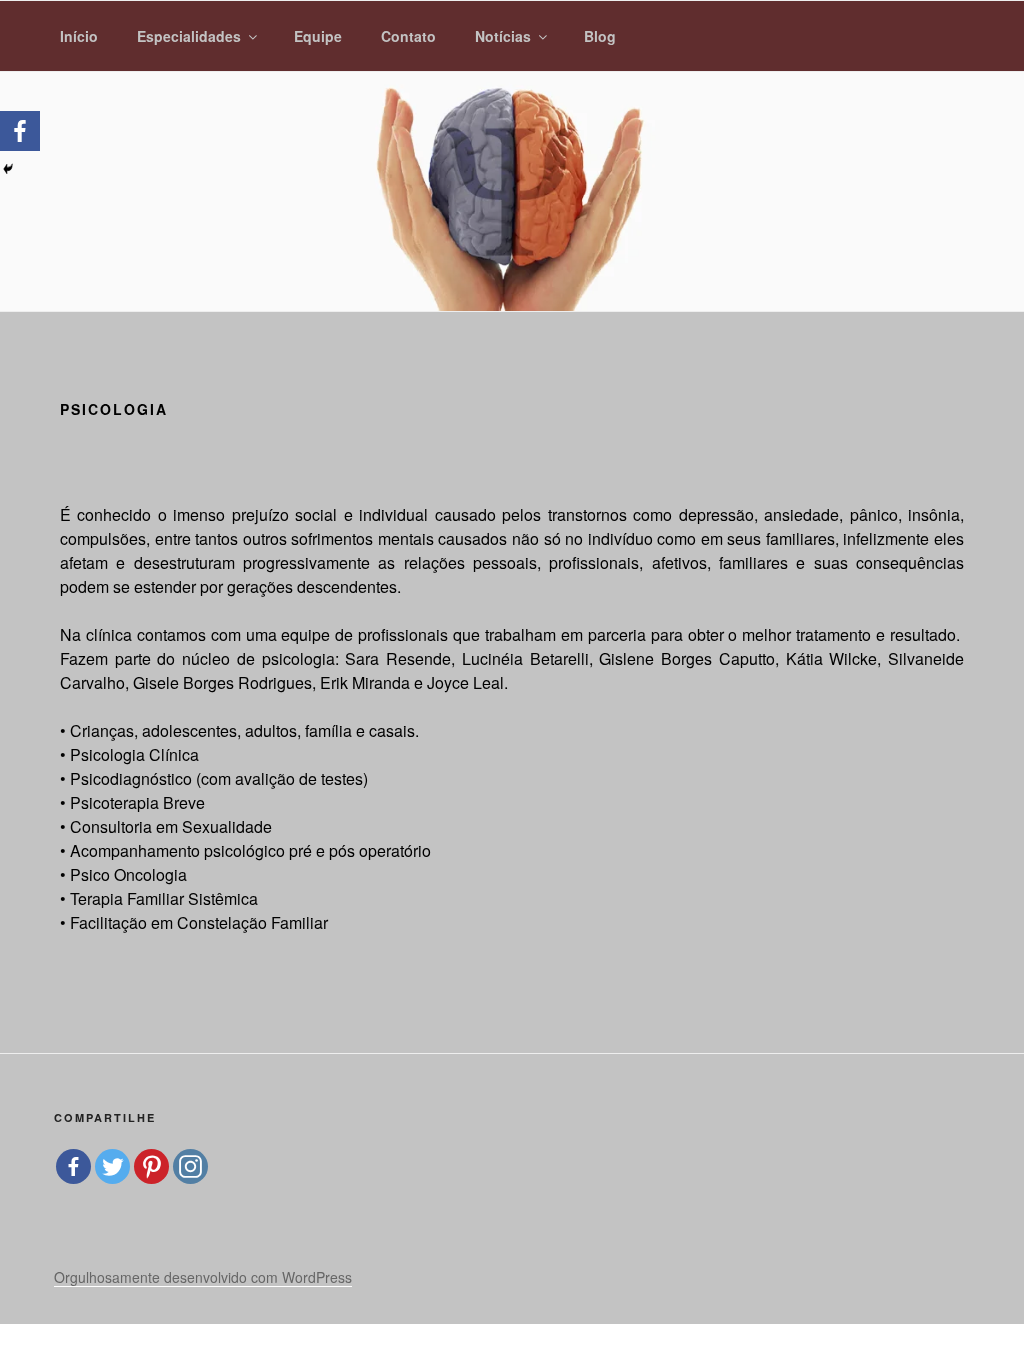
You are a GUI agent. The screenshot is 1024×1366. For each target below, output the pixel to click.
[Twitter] (112, 1166)
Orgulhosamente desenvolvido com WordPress (203, 1277)
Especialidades (189, 36)
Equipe (318, 36)
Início (79, 36)
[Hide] (8, 169)
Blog (600, 36)
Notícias (503, 36)
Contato (408, 36)
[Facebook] (20, 131)
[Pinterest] (151, 1166)
